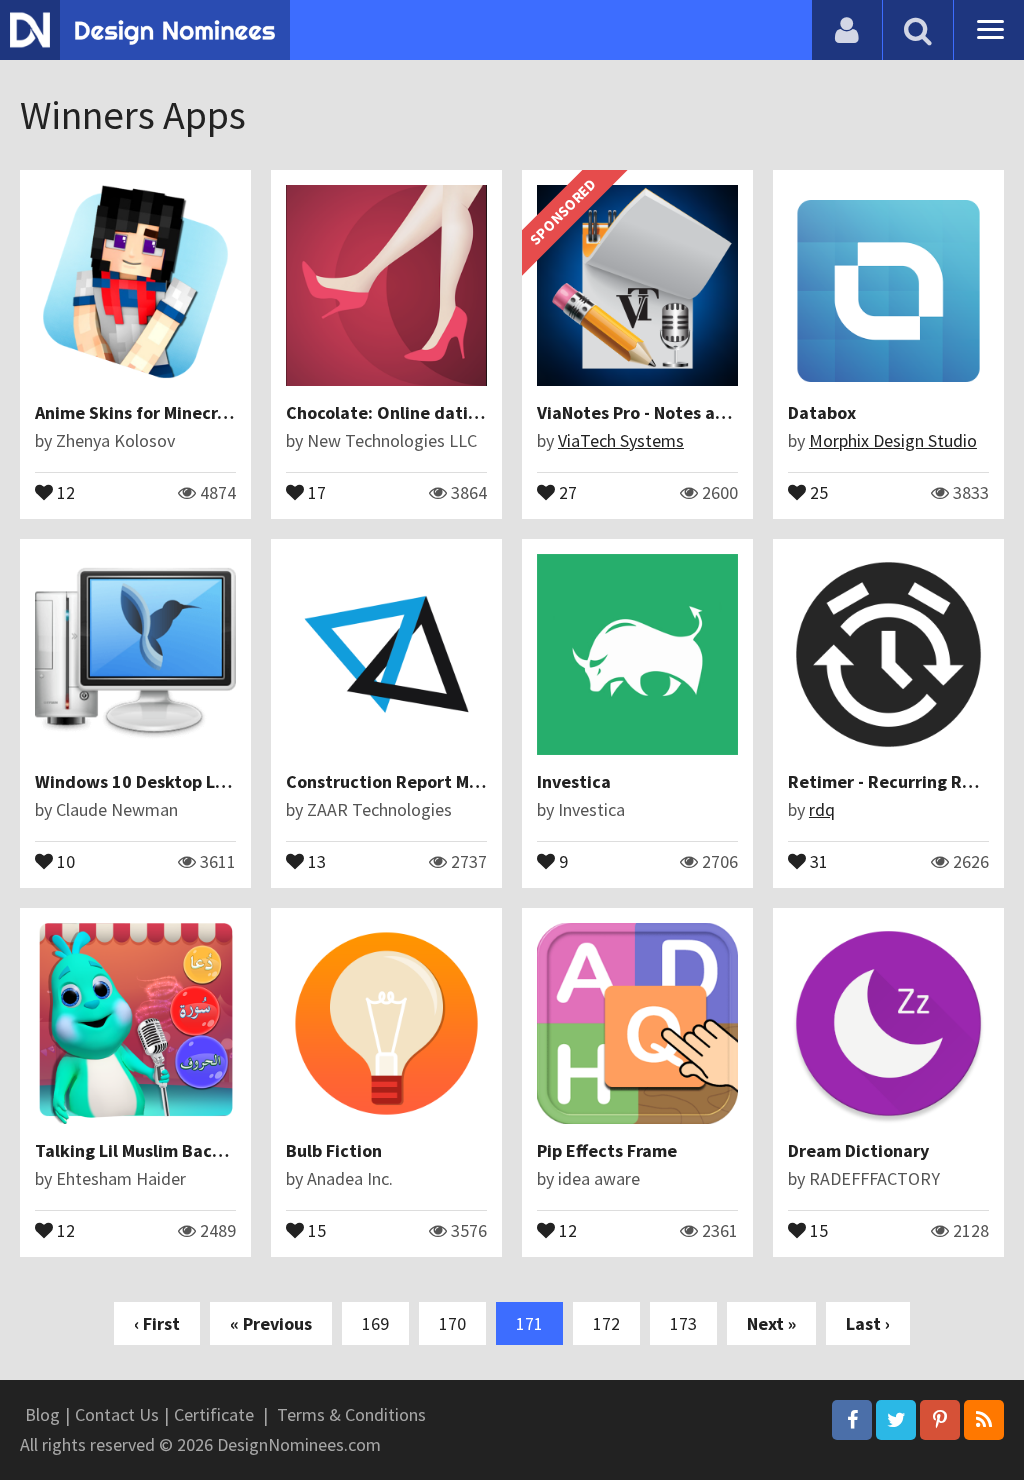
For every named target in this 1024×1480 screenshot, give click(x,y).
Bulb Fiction (334, 1150)
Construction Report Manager (406, 781)
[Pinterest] (940, 1420)
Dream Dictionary (858, 1150)
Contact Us (117, 1414)
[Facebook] (852, 1420)
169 (375, 1323)
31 (817, 860)
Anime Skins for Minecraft (137, 412)
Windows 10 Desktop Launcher (158, 781)
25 (817, 491)
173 (683, 1323)
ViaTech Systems (621, 440)
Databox (822, 412)
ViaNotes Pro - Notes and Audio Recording (704, 412)
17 (315, 491)
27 (566, 491)
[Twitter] (896, 1420)
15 (315, 1229)
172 (606, 1323)
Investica (574, 781)
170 (452, 1323)
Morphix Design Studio (893, 440)
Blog (42, 1414)
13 (315, 860)
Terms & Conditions (351, 1414)
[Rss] (984, 1420)
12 (64, 491)
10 (64, 860)
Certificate (214, 1414)
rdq (822, 809)
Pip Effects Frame (607, 1150)
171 (529, 1323)
